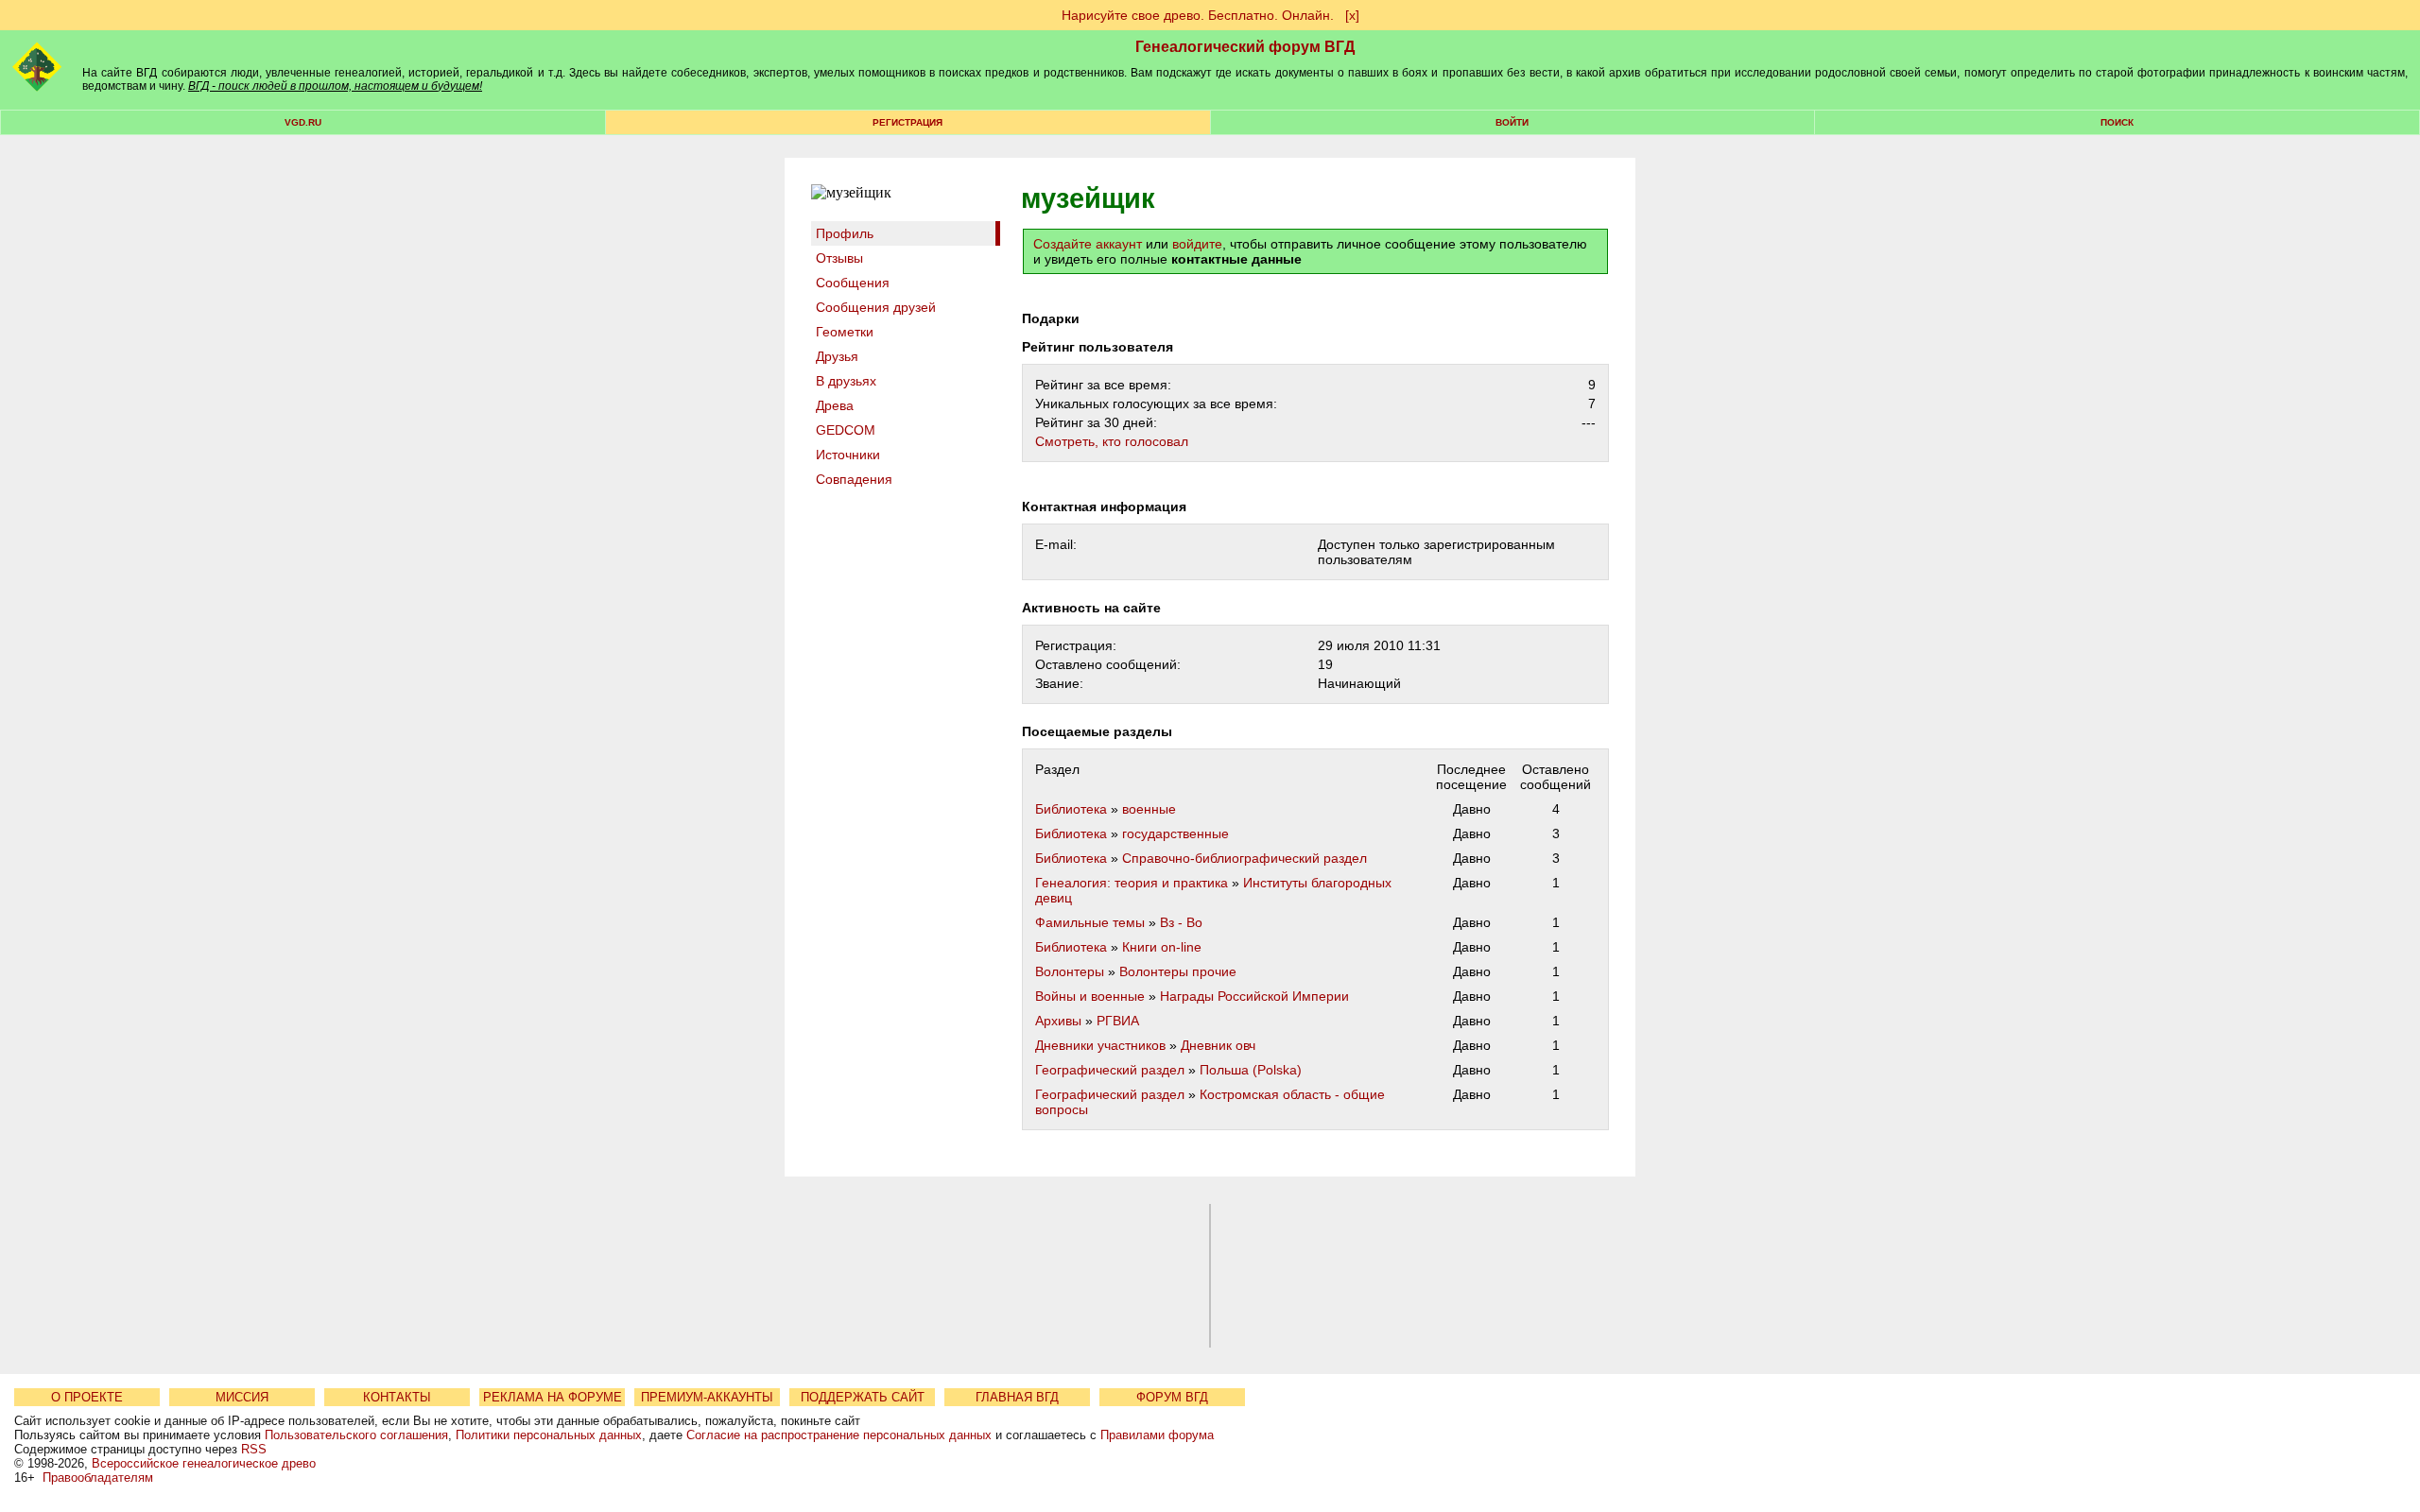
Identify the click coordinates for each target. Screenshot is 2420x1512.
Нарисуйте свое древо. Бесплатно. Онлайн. (1198, 15)
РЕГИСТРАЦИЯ (907, 122)
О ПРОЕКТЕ (87, 1397)
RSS (254, 1449)
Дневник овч (1218, 1045)
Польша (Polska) (1251, 1070)
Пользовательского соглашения (356, 1435)
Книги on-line (1162, 947)
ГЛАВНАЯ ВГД (1017, 1397)
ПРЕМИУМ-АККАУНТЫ (707, 1397)
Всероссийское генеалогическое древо (204, 1463)
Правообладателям (98, 1478)
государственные (1175, 833)
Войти (1512, 122)
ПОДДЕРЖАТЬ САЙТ (863, 1397)
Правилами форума (1157, 1435)
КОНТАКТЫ (397, 1397)
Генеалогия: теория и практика (1132, 883)
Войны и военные (1090, 996)
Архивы (1058, 1021)
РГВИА (1118, 1021)
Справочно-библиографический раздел (1245, 858)
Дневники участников (1100, 1045)
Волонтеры (1070, 971)
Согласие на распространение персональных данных (839, 1435)
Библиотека (1071, 809)
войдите (1197, 244)
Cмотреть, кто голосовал (1112, 441)
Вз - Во (1181, 922)
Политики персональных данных (549, 1435)
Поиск (2117, 122)
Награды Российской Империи (1254, 996)
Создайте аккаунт (1088, 244)
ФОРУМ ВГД (1172, 1397)
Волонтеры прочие (1178, 971)
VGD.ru (303, 122)
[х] (1352, 15)
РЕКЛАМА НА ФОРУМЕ (553, 1397)
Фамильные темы (1090, 922)
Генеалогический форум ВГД (1245, 47)
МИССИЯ (242, 1397)
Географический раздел (1110, 1070)
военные (1149, 809)
